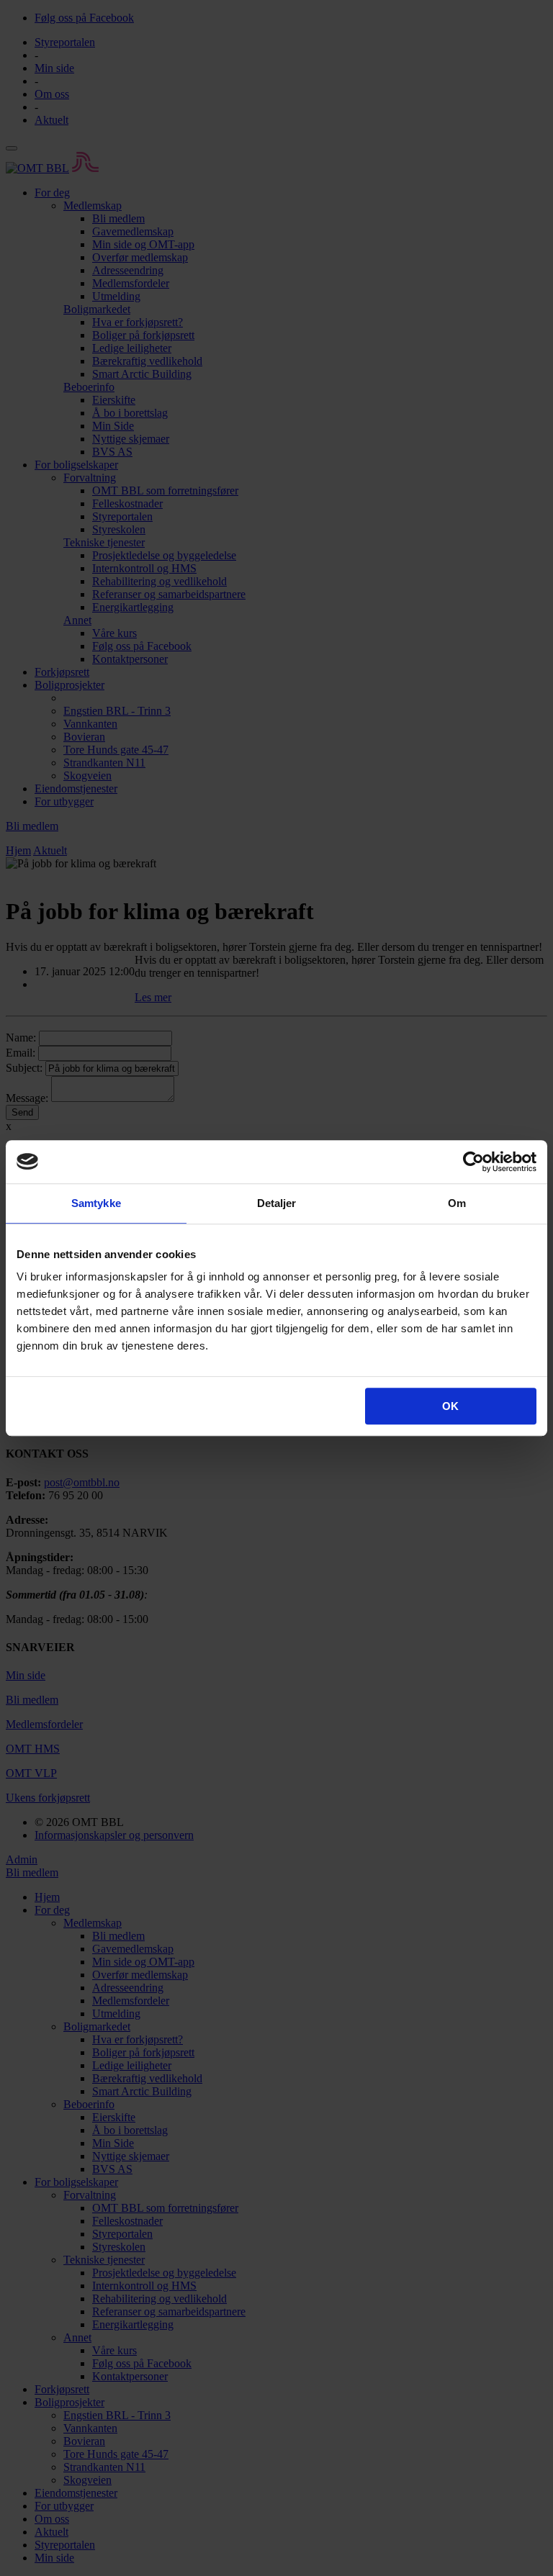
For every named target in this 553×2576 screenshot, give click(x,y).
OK (450, 1406)
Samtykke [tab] (96, 1203)
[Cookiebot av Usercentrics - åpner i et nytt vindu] (473, 1162)
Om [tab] (457, 1203)
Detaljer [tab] (277, 1203)
